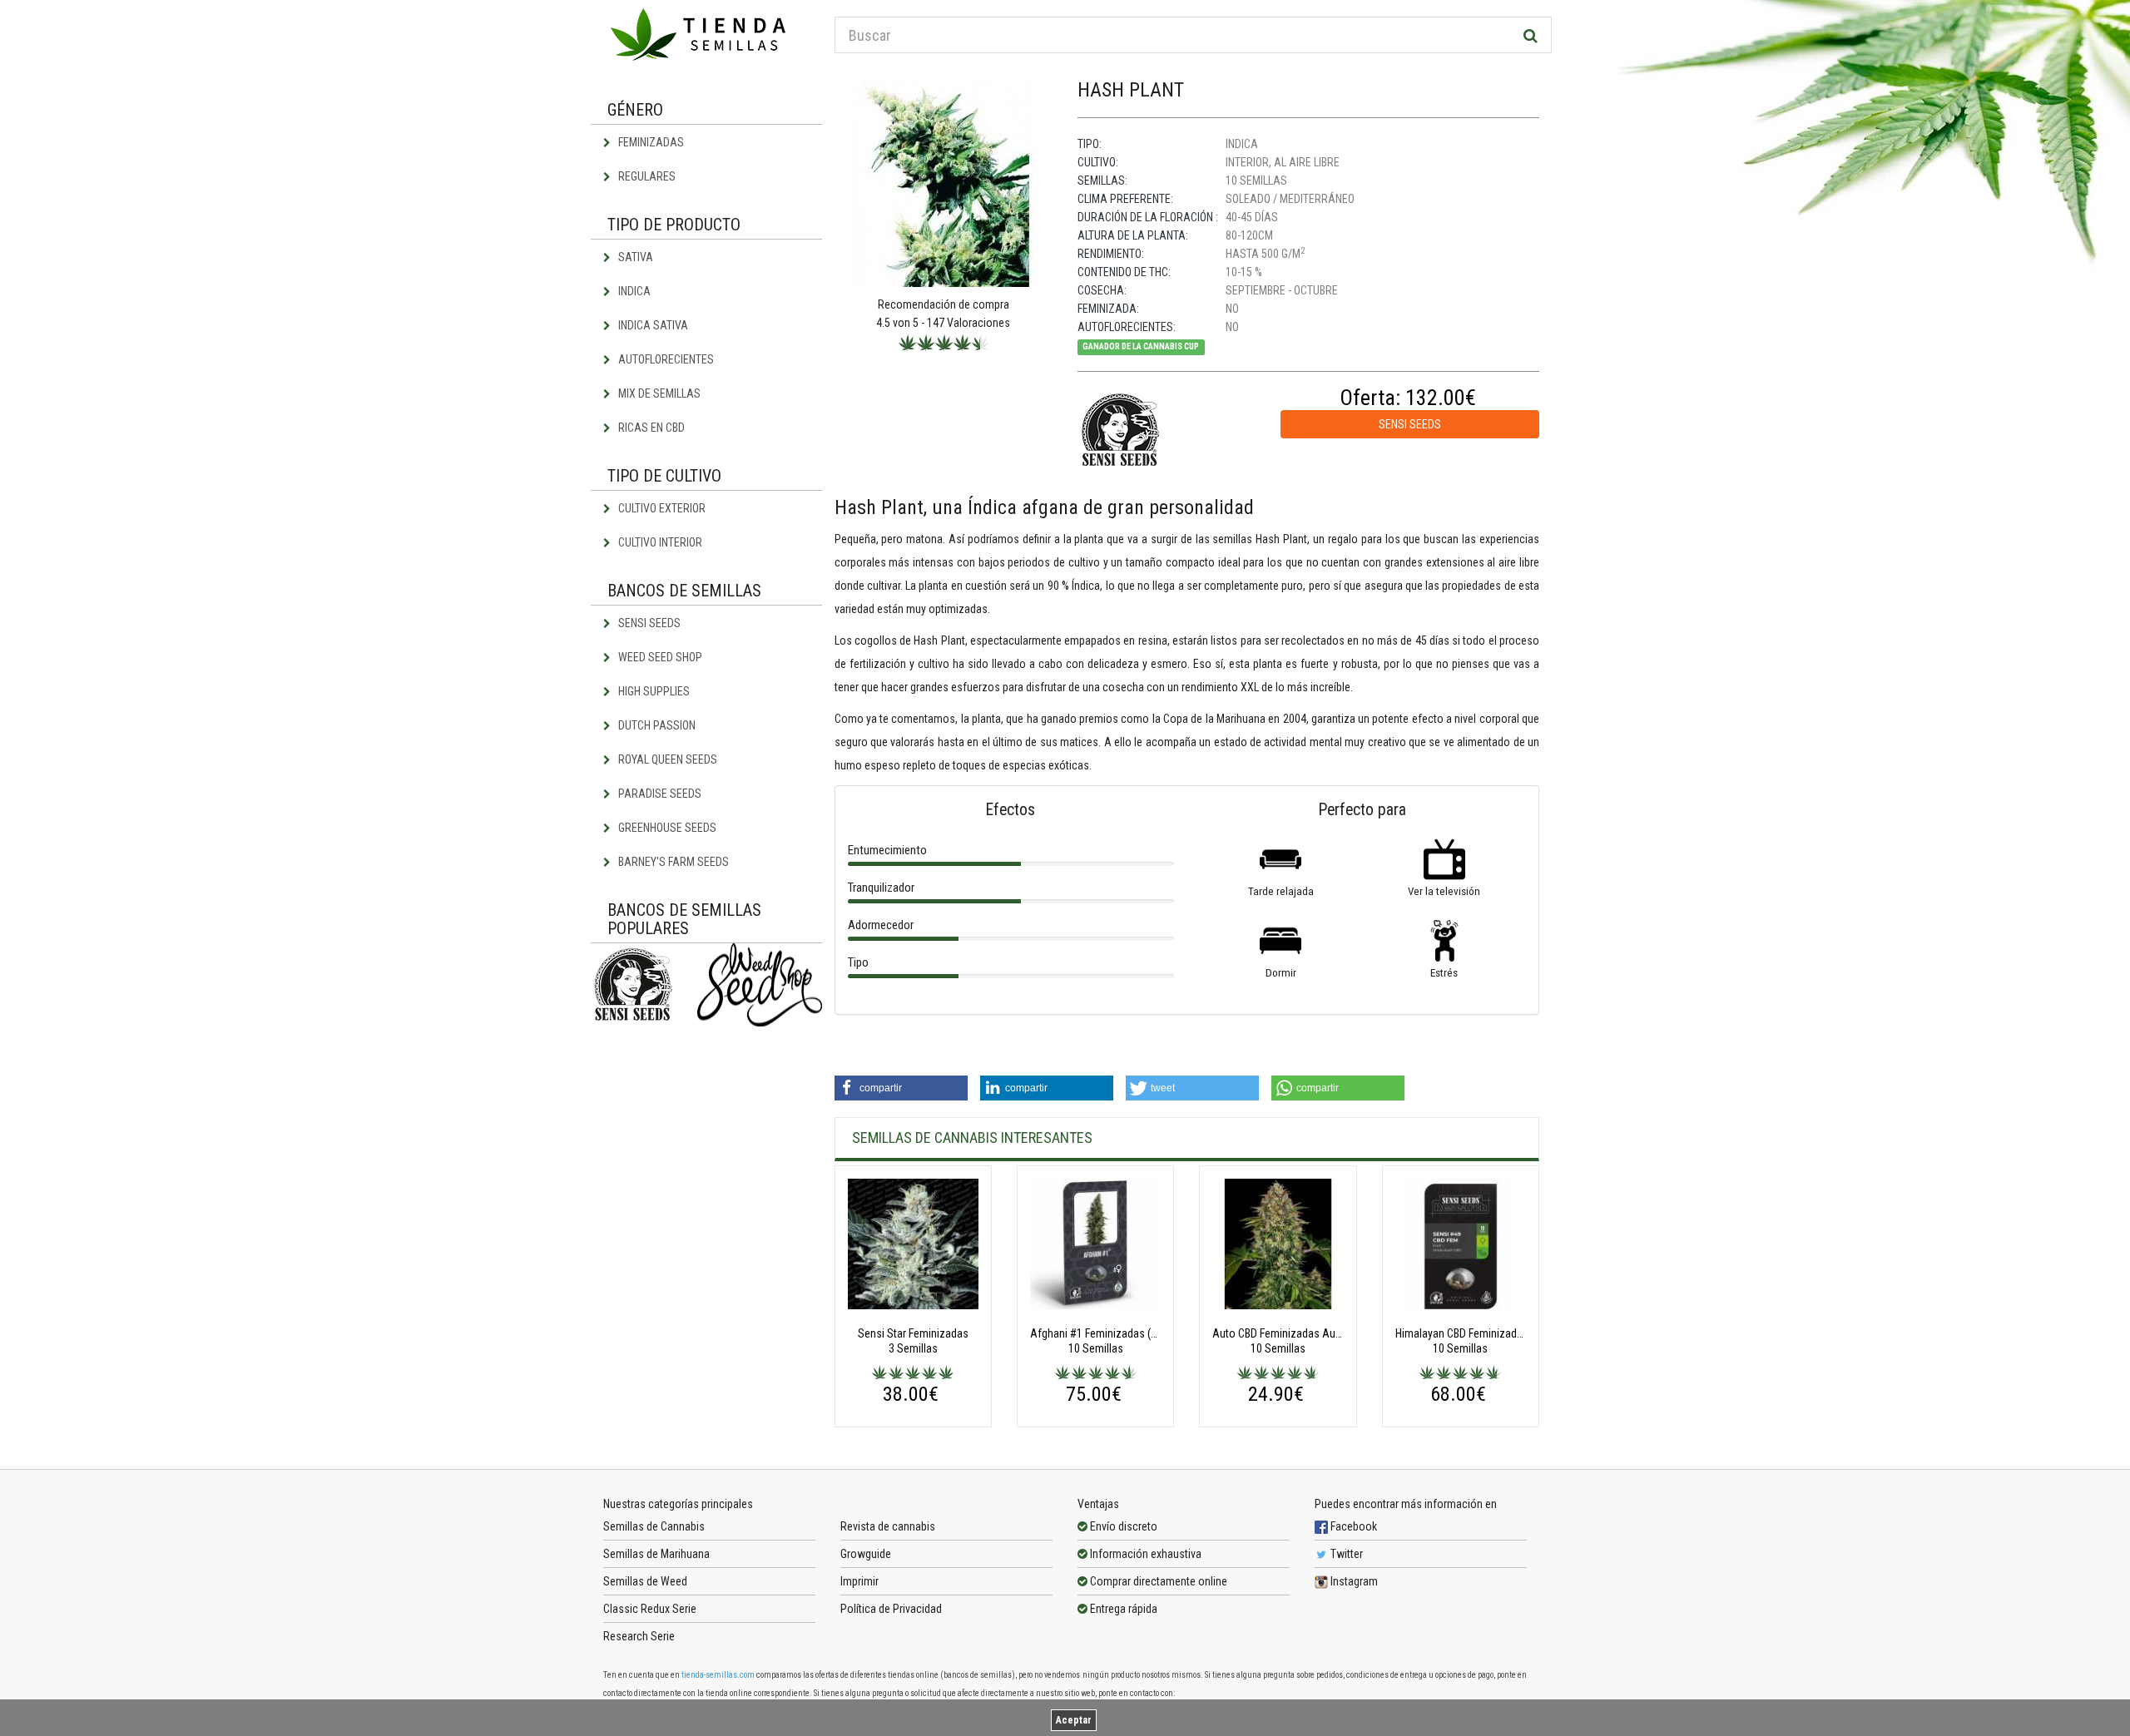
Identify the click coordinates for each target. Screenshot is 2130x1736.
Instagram (1353, 1581)
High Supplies (653, 691)
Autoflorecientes (665, 359)
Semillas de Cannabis (654, 1526)
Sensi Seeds (648, 623)
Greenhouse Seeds (666, 828)
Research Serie (639, 1636)
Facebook (1352, 1526)
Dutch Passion (656, 725)
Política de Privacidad (891, 1609)
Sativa (634, 257)
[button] (901, 1088)
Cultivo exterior (661, 508)
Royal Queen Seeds (666, 759)
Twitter (1345, 1554)
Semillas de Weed (645, 1581)
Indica (633, 291)
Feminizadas (650, 142)
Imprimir (859, 1581)
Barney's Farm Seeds (672, 862)
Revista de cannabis (888, 1526)
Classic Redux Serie (650, 1609)
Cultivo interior (659, 542)
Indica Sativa (652, 325)
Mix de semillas (658, 393)
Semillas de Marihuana (656, 1554)
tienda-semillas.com (718, 1675)
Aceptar (1074, 1720)
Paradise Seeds (659, 794)
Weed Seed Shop (659, 657)
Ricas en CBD (650, 428)
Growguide (866, 1554)
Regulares (646, 176)
